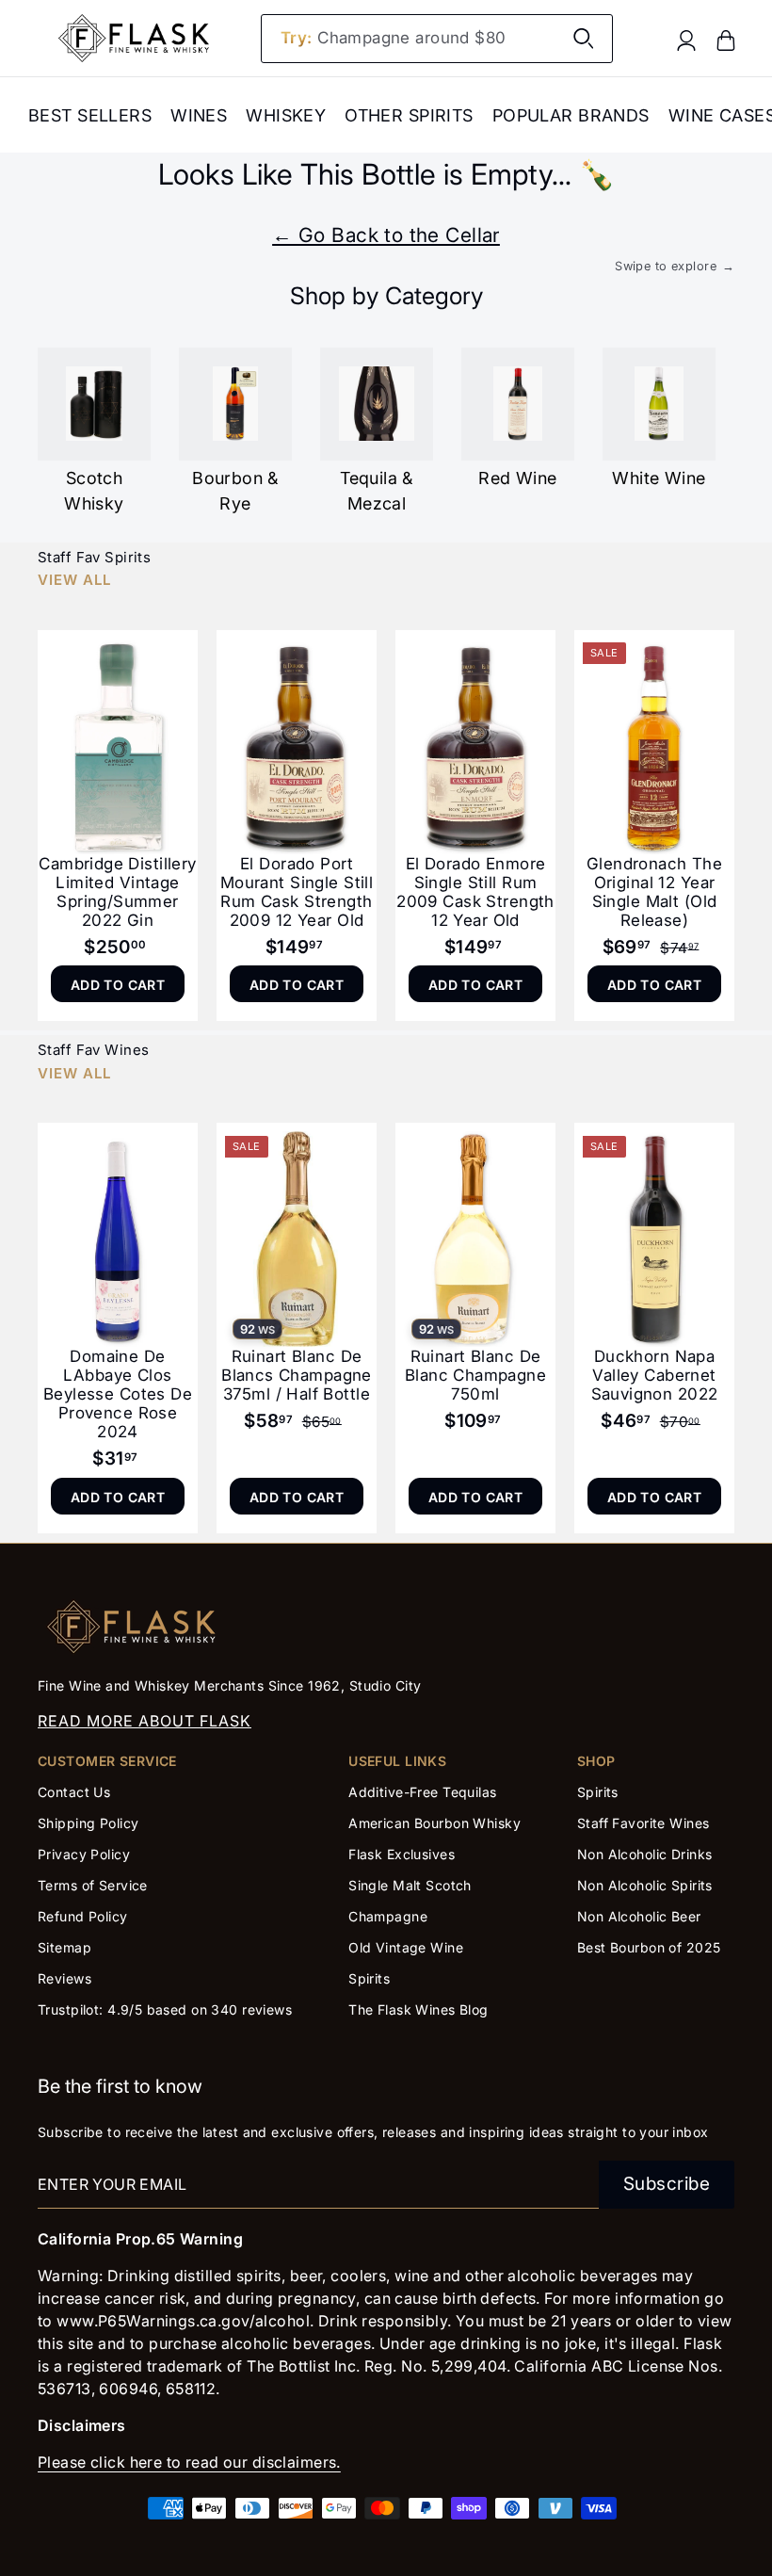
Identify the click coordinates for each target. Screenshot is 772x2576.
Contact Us (74, 1792)
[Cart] (726, 39)
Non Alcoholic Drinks (645, 1854)
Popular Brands (571, 115)
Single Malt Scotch (412, 1885)
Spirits (369, 1978)
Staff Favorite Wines (643, 1823)
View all (74, 580)
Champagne (388, 1916)
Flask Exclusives (402, 1854)
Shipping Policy (88, 1823)
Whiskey (286, 115)
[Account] (686, 39)
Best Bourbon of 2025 (649, 1947)
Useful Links (397, 1761)
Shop (596, 1761)
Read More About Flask (145, 1721)
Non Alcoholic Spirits (645, 1885)
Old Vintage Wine (406, 1947)
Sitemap (64, 1947)
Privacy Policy (84, 1854)
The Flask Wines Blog (418, 2009)
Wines (199, 115)
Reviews (64, 1978)
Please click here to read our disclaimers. (189, 2462)
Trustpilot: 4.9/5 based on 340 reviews (165, 2009)
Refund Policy (83, 1916)
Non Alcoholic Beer (639, 1916)
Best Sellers (90, 115)
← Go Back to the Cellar (386, 235)
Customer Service (107, 1761)
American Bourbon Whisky (434, 1823)
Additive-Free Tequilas (422, 1792)
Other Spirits (409, 115)
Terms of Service (93, 1885)
